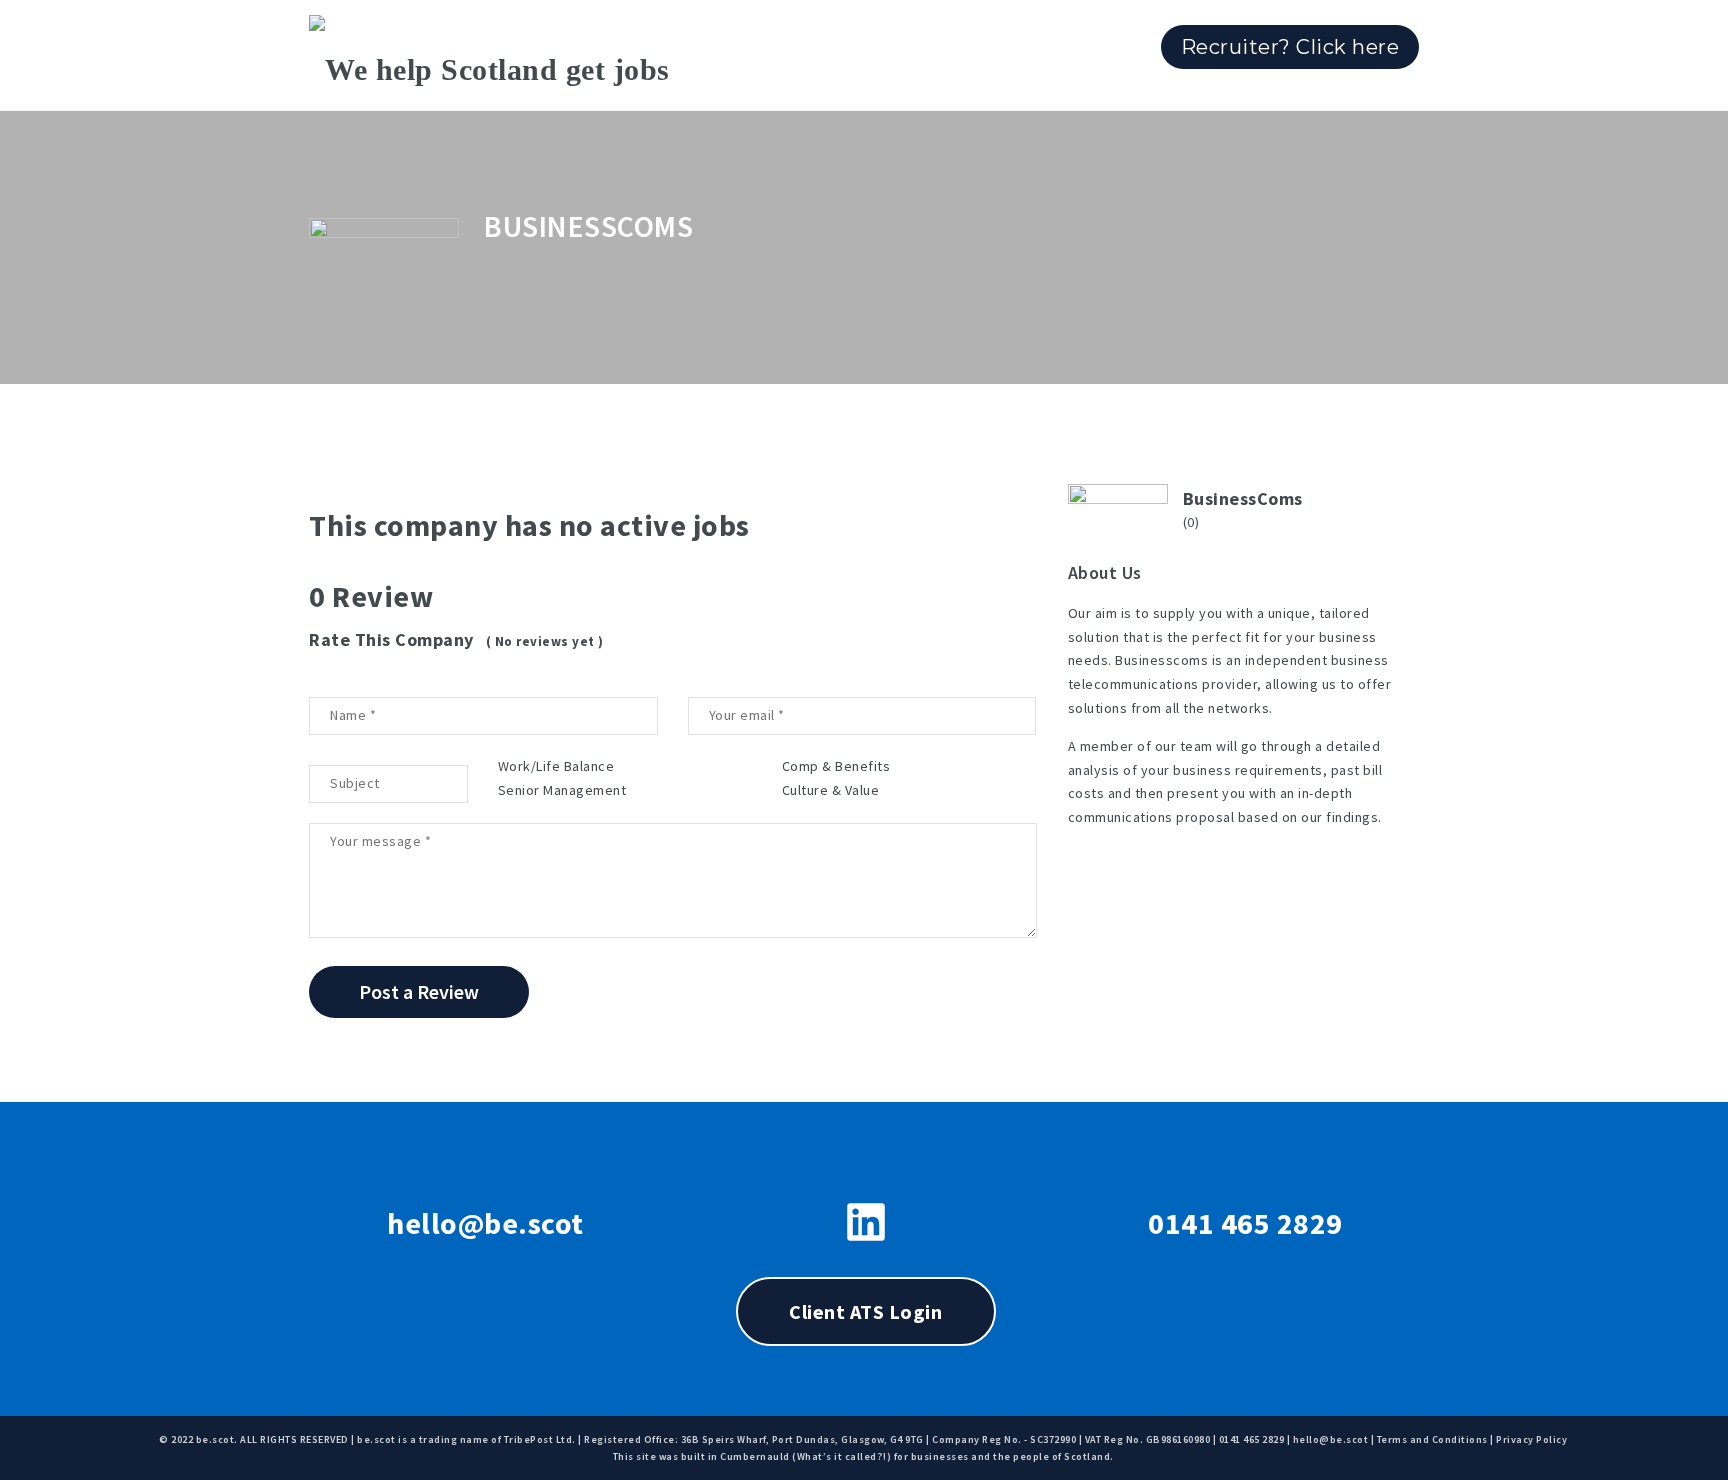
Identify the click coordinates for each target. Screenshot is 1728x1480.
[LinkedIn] (866, 1222)
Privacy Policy (1531, 1439)
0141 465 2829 (1245, 1223)
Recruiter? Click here (1290, 47)
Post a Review (419, 991)
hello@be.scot (485, 1223)
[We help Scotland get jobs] (489, 55)
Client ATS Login (865, 1311)
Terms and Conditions (1432, 1439)
